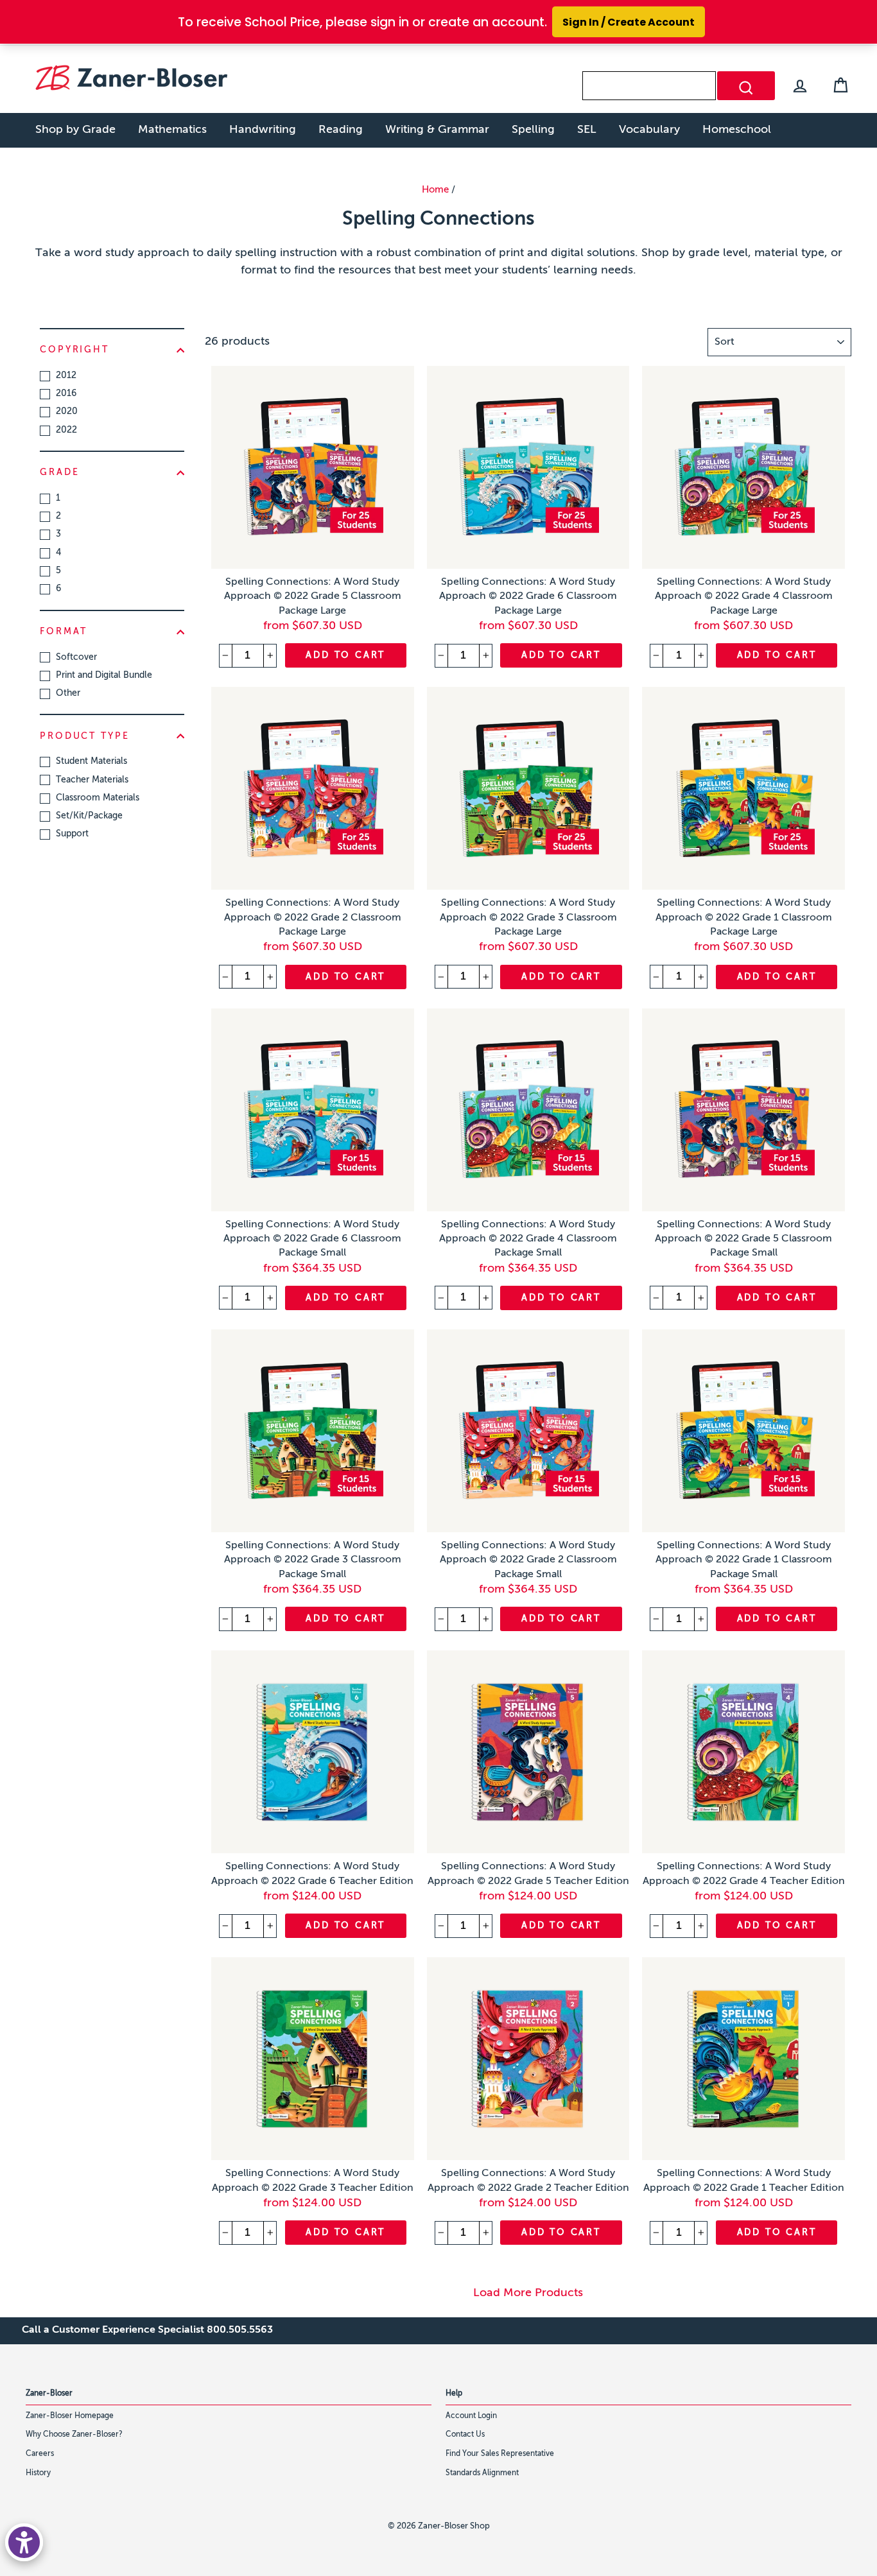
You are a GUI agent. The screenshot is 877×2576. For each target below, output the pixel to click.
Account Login (471, 2416)
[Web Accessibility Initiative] (24, 2542)
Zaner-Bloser (49, 2394)
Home (435, 190)
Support (72, 834)
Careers (40, 2454)
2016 (66, 393)
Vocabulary (649, 130)
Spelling (533, 130)
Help (454, 2394)
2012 (66, 376)
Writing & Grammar (437, 130)
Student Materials (91, 761)
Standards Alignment (482, 2473)
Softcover (76, 657)
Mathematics (172, 130)
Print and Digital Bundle (104, 675)
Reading (341, 130)
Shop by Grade (75, 130)
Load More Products (528, 2293)
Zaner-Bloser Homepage (70, 2416)
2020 (67, 411)
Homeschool (737, 130)
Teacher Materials (92, 780)
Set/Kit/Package (89, 816)
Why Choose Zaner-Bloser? (74, 2435)
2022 (66, 430)
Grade (59, 472)
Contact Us (465, 2435)
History (38, 2473)
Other (68, 693)
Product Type (85, 736)
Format (64, 632)
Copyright (74, 350)
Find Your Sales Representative (500, 2454)
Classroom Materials (98, 798)
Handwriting (263, 130)
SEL (587, 130)
